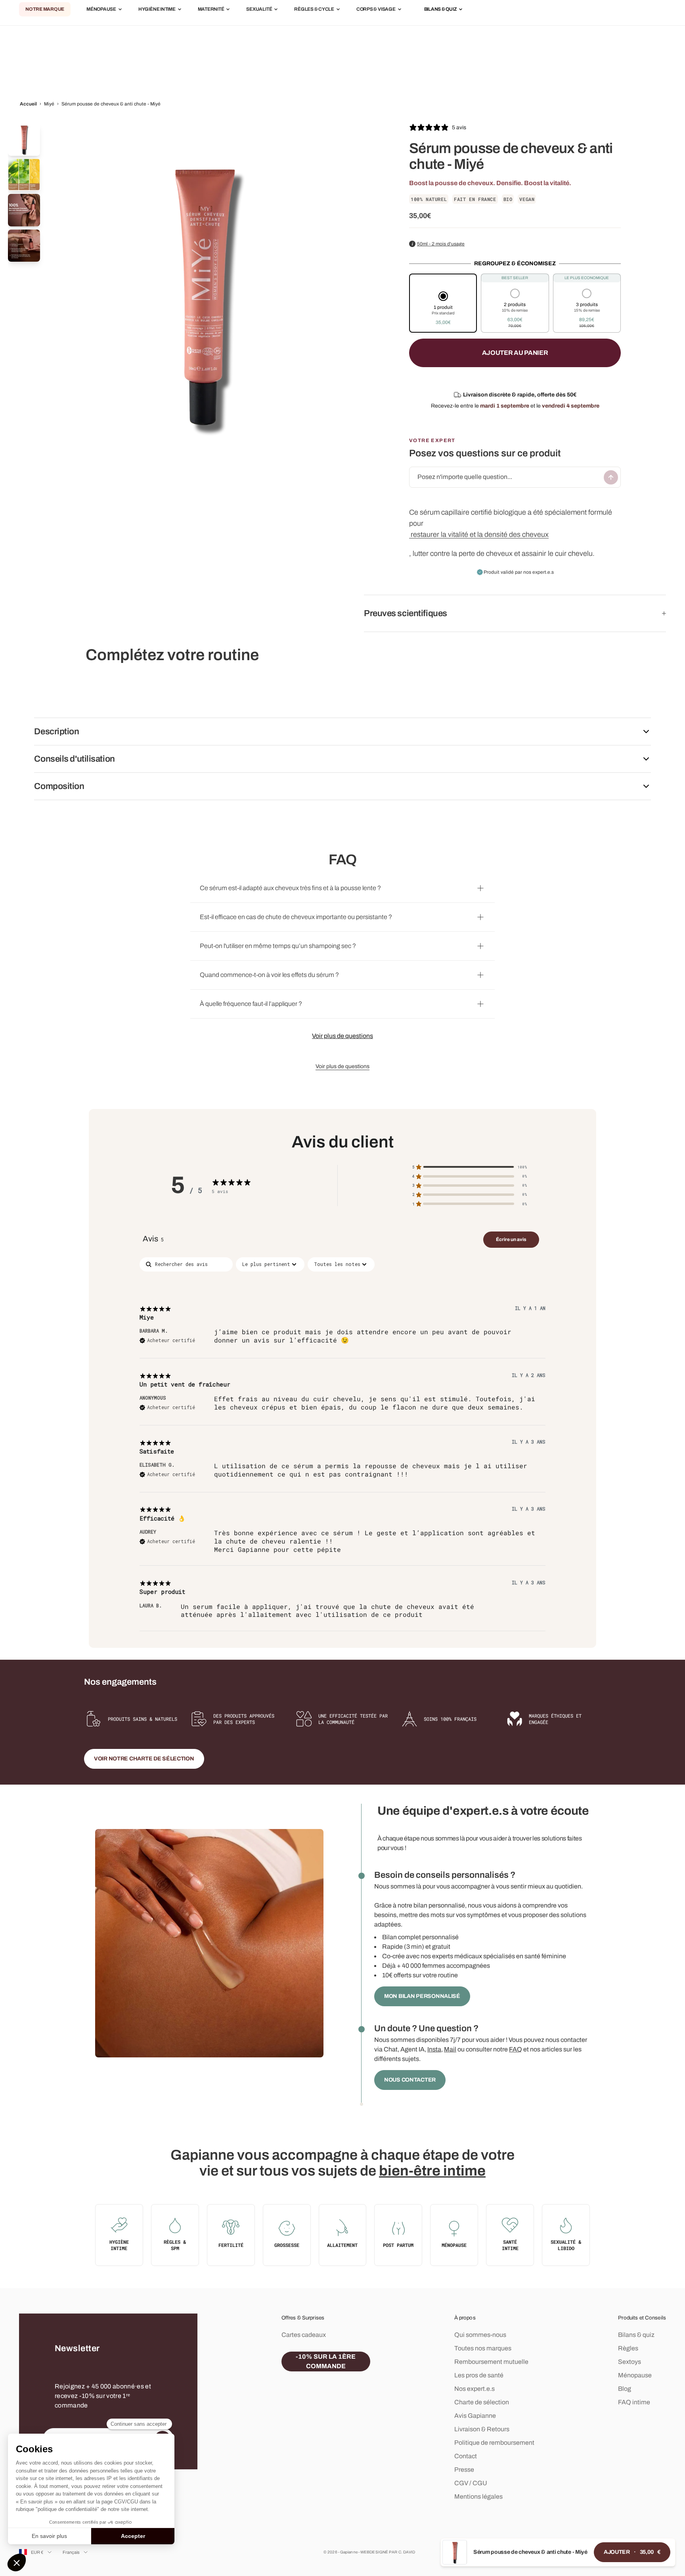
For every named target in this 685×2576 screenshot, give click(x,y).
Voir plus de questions (342, 1036)
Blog (625, 2389)
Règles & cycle (314, 10)
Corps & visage (376, 10)
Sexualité (259, 10)
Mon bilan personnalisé (422, 1996)
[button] (443, 309)
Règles (628, 2348)
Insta (434, 2049)
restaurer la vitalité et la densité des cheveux (480, 534)
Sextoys (630, 2362)
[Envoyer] (611, 477)
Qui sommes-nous (480, 2335)
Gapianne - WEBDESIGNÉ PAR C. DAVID (378, 2552)
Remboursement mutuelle (491, 2362)
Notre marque (45, 10)
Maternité (211, 10)
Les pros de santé (479, 2375)
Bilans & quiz (636, 2335)
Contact (466, 2456)
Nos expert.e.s (475, 2389)
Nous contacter (410, 2080)
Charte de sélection (482, 2402)
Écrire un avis (511, 1239)
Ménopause (101, 10)
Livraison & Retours (482, 2429)
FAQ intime (634, 2402)
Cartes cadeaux (304, 2335)
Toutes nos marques (483, 2348)
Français (71, 2552)
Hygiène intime (157, 10)
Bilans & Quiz (441, 10)
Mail (450, 2049)
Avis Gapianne (475, 2416)
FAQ (516, 2049)
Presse (464, 2470)
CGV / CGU (471, 2483)
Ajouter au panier (515, 353)
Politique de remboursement (494, 2443)
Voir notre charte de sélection (144, 1759)
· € (632, 2552)
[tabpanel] (342, 1444)
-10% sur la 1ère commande (326, 2361)
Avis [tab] (153, 1239)
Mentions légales (478, 2497)
